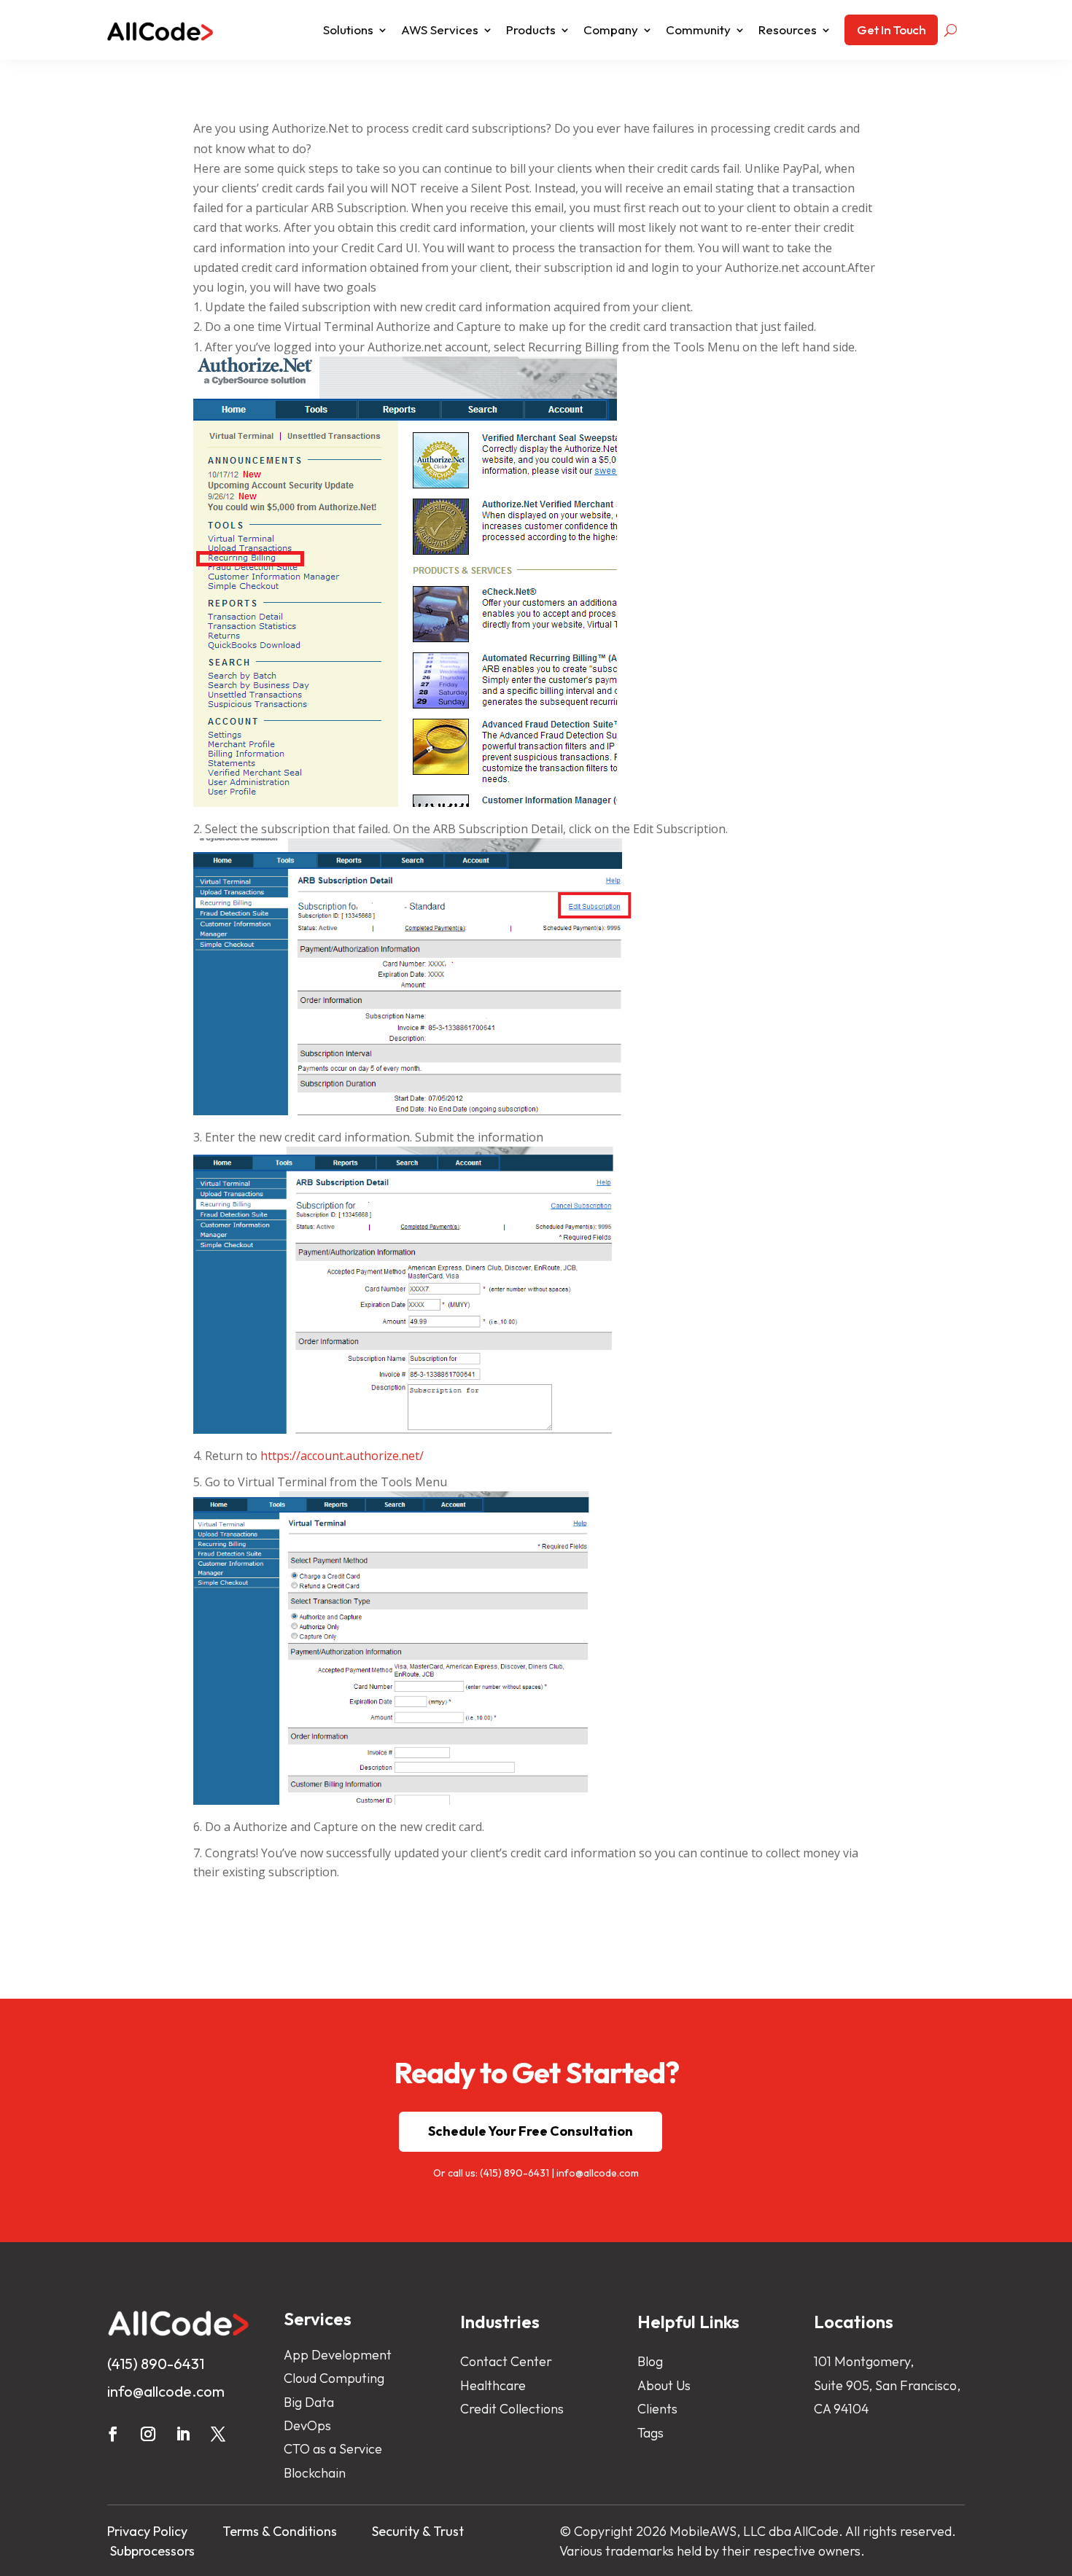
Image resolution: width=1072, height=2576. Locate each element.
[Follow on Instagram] (148, 2434)
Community (698, 30)
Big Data (309, 2402)
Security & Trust (418, 2531)
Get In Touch (891, 30)
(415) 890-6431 (514, 2173)
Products (531, 30)
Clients (657, 2409)
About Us (664, 2385)
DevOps (307, 2425)
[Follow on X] (218, 2434)
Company (611, 30)
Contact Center (506, 2361)
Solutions (348, 30)
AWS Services (440, 30)
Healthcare (493, 2385)
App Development (338, 2355)
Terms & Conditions (280, 2531)
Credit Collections (512, 2409)
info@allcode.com (598, 2173)
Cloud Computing (334, 2378)
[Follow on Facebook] (113, 2434)
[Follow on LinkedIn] (183, 2434)
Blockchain (315, 2473)
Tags (650, 2433)
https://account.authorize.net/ (342, 1456)
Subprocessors (152, 2551)
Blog (650, 2361)
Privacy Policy (147, 2531)
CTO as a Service (333, 2449)
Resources (788, 30)
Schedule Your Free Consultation (531, 2131)
